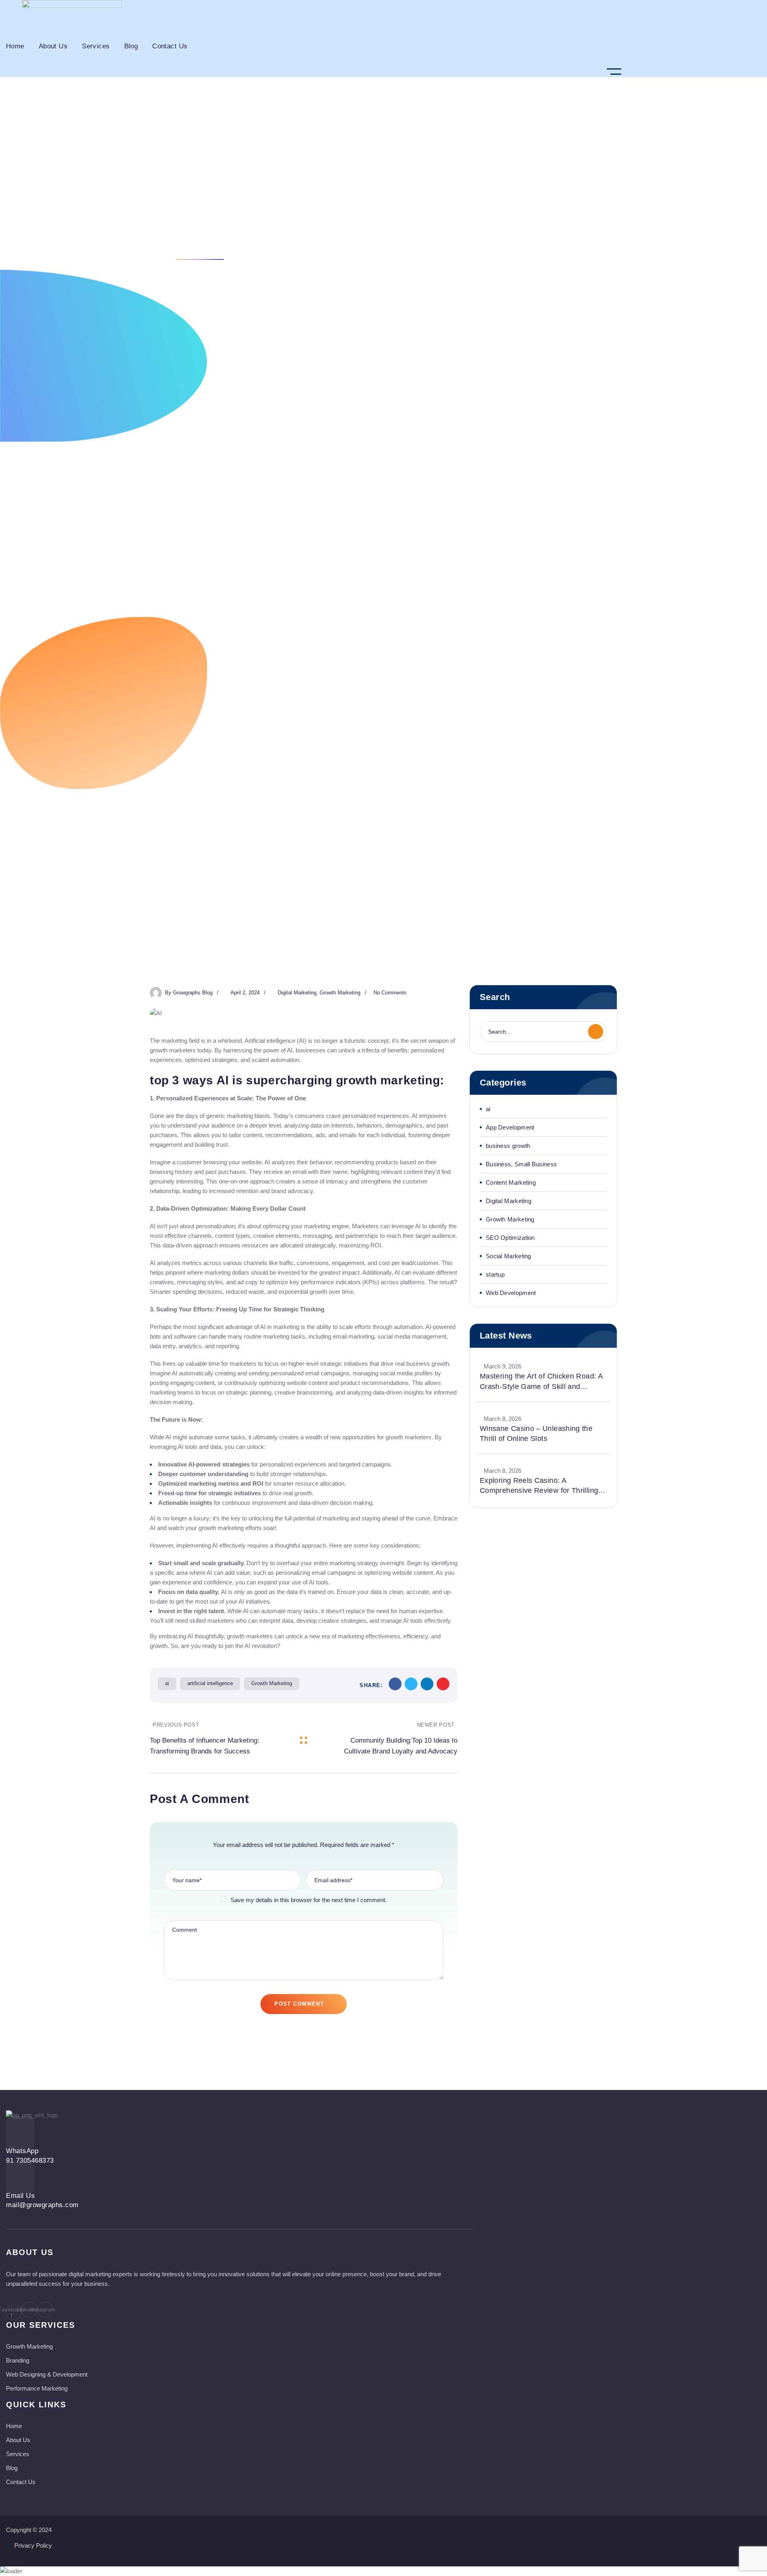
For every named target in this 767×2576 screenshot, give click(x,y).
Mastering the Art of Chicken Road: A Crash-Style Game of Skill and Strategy (541, 1382)
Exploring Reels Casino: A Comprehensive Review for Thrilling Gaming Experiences (539, 1486)
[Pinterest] (443, 1684)
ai (167, 1683)
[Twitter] (411, 1684)
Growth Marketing (340, 993)
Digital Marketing (127, 245)
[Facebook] (395, 1684)
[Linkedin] (427, 1684)
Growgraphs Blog (193, 993)
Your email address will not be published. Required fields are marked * (304, 1845)
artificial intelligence (210, 1683)
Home (82, 245)
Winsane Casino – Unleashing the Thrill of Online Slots (536, 1433)
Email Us (20, 2196)
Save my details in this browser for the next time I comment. (309, 1900)
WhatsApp (22, 2151)
